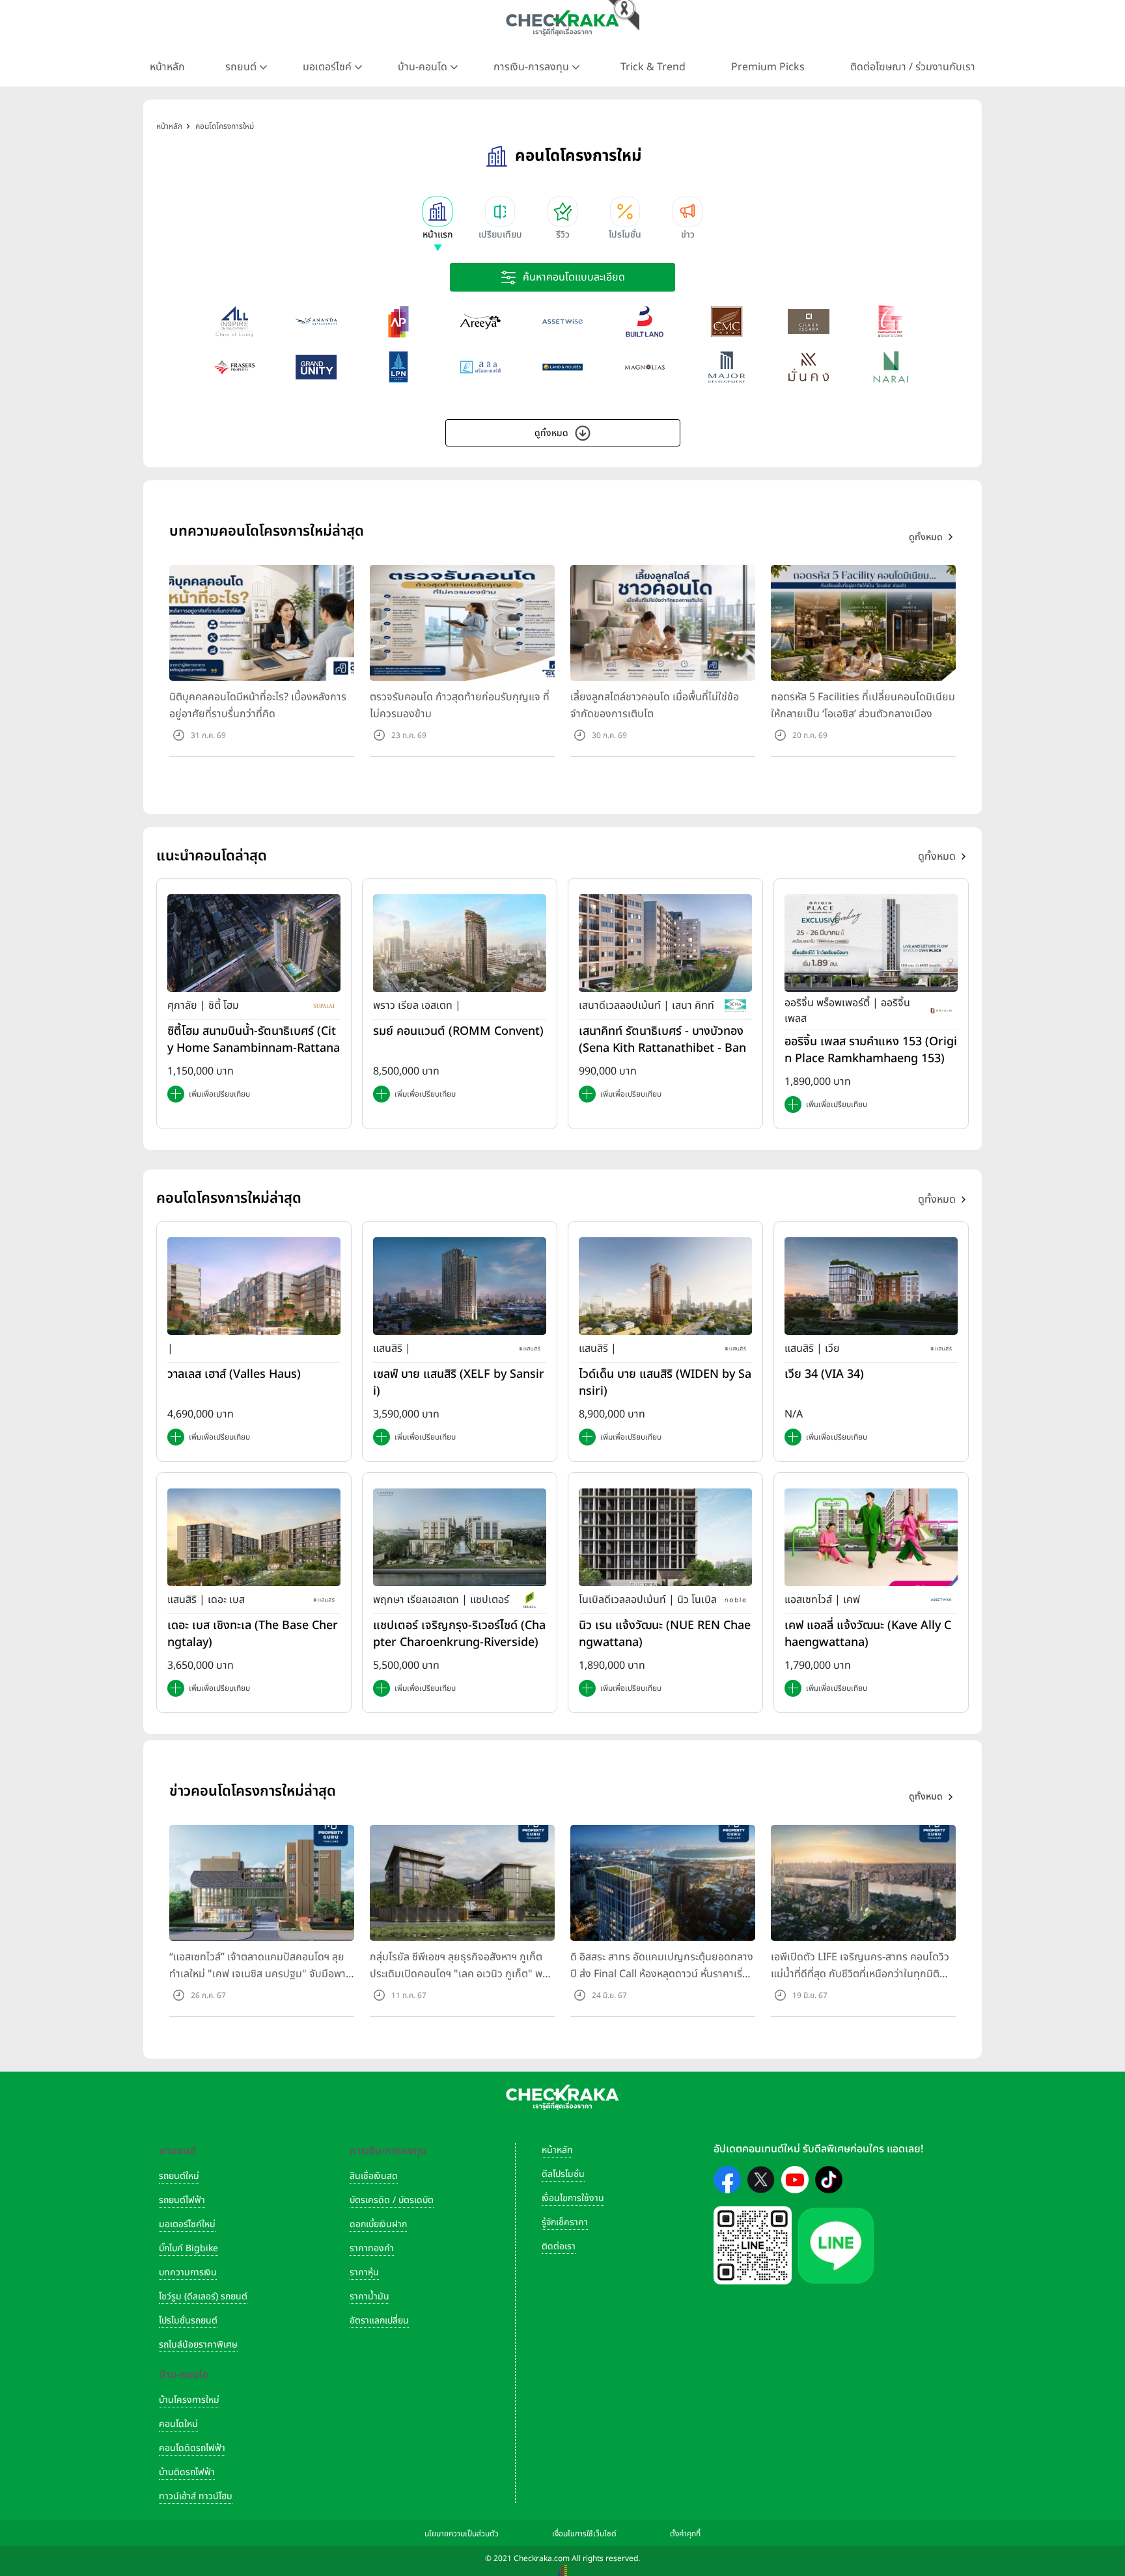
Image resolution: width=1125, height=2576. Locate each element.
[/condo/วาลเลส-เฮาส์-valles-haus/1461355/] (254, 1285)
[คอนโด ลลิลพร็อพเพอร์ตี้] (480, 367)
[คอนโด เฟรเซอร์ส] (234, 367)
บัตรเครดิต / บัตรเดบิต (392, 2200)
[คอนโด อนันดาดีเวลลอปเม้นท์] (316, 322)
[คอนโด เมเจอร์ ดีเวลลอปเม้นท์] (727, 367)
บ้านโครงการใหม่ (189, 2400)
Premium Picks (768, 67)
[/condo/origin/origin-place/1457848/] (871, 943)
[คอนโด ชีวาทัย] (891, 322)
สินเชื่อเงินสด (374, 2176)
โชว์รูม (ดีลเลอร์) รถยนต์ (203, 2296)
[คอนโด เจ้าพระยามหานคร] (727, 322)
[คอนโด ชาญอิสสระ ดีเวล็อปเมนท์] (809, 322)
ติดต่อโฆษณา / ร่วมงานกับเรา (913, 67)
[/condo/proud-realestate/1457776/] (460, 943)
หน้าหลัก (167, 67)
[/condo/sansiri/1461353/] (460, 1285)
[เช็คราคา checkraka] (562, 23)
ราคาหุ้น (364, 2272)
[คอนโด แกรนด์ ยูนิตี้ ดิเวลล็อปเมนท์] (316, 367)
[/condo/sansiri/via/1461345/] (871, 1285)
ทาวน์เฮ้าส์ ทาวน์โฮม (196, 2496)
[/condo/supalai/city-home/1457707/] (254, 943)
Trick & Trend (653, 67)
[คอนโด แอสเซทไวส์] (562, 322)
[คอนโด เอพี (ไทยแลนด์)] (398, 322)
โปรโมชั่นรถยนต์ (188, 2321)
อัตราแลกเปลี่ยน (379, 2321)
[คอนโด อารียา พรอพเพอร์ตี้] (480, 322)
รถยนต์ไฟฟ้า (182, 2200)
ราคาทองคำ (372, 2248)
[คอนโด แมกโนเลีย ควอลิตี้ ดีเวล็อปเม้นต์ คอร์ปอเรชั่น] (645, 367)
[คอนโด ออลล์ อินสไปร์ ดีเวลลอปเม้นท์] (234, 322)
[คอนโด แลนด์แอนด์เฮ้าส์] (562, 367)
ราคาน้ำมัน (369, 2296)
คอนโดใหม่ (178, 2424)
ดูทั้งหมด (551, 433)
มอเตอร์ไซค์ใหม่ (187, 2224)
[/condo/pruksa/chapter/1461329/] (460, 1537)
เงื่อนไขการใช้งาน (573, 2198)
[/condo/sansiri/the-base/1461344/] (254, 1537)
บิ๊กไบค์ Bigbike (188, 2248)
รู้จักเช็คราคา (565, 2222)
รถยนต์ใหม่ (179, 2176)
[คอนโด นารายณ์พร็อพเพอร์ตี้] (891, 367)
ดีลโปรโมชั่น (563, 2174)
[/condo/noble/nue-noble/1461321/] (665, 1537)
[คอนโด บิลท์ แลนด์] (645, 322)
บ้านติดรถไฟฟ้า (187, 2472)
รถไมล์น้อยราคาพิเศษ (198, 2345)
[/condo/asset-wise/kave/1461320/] (871, 1537)
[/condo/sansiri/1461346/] (665, 1285)
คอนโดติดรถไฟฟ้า (192, 2448)
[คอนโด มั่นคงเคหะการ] (809, 367)
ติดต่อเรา (559, 2246)
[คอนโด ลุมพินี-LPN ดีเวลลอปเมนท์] (398, 367)
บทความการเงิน (188, 2272)
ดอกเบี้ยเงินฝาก (378, 2224)
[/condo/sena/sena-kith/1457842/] (665, 943)
